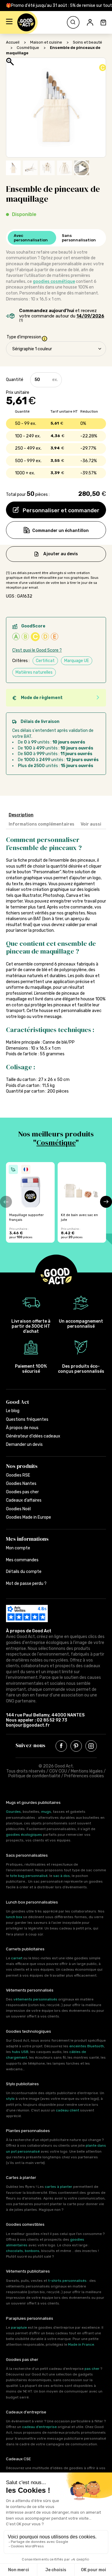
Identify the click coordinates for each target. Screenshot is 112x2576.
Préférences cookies (84, 1776)
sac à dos (62, 1876)
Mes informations (27, 1539)
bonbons (32, 2251)
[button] (9, 22)
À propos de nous (22, 1428)
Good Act (17, 1402)
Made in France (81, 2344)
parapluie (19, 2327)
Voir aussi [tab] (91, 824)
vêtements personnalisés (35, 1999)
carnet (17, 1958)
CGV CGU (58, 1771)
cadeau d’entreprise (39, 2427)
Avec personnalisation (31, 238)
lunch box (14, 1917)
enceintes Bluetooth (87, 2046)
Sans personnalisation (79, 238)
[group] (30, 1202)
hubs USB (20, 2052)
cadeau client (67, 2110)
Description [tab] (21, 815)
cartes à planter (59, 2187)
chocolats (14, 2251)
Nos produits (22, 1466)
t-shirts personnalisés (67, 2281)
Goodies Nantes (21, 1484)
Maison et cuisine (46, 42)
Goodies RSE (18, 1475)
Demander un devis (24, 1444)
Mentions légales (87, 1771)
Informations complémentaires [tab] (42, 824)
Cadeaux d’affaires (24, 1500)
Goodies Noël (18, 1509)
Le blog (13, 1411)
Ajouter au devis (61, 554)
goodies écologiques (24, 1835)
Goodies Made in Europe (29, 1517)
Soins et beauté (88, 42)
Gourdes (13, 1812)
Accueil (13, 42)
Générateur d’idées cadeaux (33, 1436)
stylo (10, 2099)
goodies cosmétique (54, 281)
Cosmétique (28, 48)
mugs (46, 1812)
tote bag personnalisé (29, 1876)
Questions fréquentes (27, 1419)
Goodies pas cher (22, 1492)
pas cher (92, 2369)
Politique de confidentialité (34, 1776)
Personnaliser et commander (60, 510)
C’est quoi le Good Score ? (37, 650)
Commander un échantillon (60, 531)
